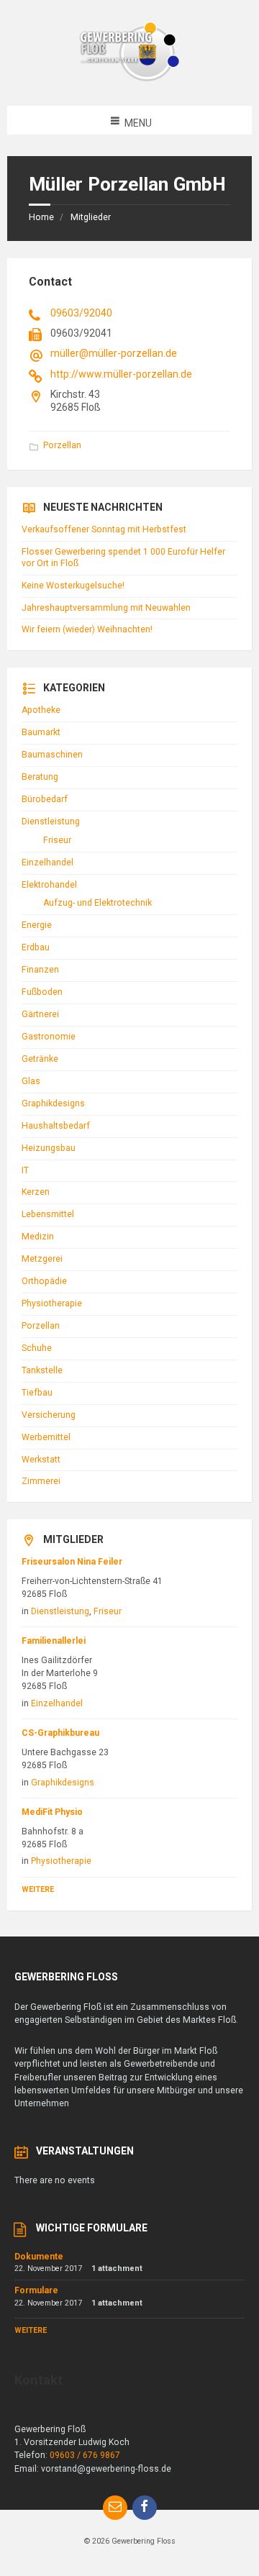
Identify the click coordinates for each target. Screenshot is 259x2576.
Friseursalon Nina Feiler (72, 1562)
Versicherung (49, 1415)
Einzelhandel (47, 863)
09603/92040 (81, 313)
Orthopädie (44, 1281)
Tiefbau (37, 1393)
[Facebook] (145, 2508)
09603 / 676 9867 (85, 2455)
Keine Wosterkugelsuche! (73, 586)
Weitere (38, 1889)
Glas (31, 1081)
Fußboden (42, 992)
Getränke (40, 1059)
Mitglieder (91, 217)
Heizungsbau (49, 1148)
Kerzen (36, 1192)
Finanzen (40, 970)
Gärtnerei (40, 1014)
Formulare (36, 2290)
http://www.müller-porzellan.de (121, 374)
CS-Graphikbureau (60, 1733)
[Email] (115, 2508)
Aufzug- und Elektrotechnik (97, 903)
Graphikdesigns (53, 1103)
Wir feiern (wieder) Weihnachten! (87, 629)
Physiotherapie (52, 1303)
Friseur (57, 840)
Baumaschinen (52, 755)
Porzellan (62, 445)
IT (25, 1170)
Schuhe (37, 1348)
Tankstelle (42, 1370)
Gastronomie (49, 1037)
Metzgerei (42, 1259)
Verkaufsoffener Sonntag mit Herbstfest (104, 529)
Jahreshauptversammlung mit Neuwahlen (106, 608)
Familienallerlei (54, 1641)
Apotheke (41, 710)
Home (41, 217)
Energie (37, 925)
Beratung (40, 777)
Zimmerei (41, 1481)
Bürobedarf (45, 799)
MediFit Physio (52, 1812)
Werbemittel (46, 1437)
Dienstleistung (51, 822)
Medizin (38, 1237)
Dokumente (39, 2257)
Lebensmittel (48, 1214)
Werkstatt (41, 1460)
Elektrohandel (49, 885)
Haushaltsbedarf (56, 1126)
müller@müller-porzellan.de (114, 353)
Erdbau (36, 947)
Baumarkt (41, 732)
